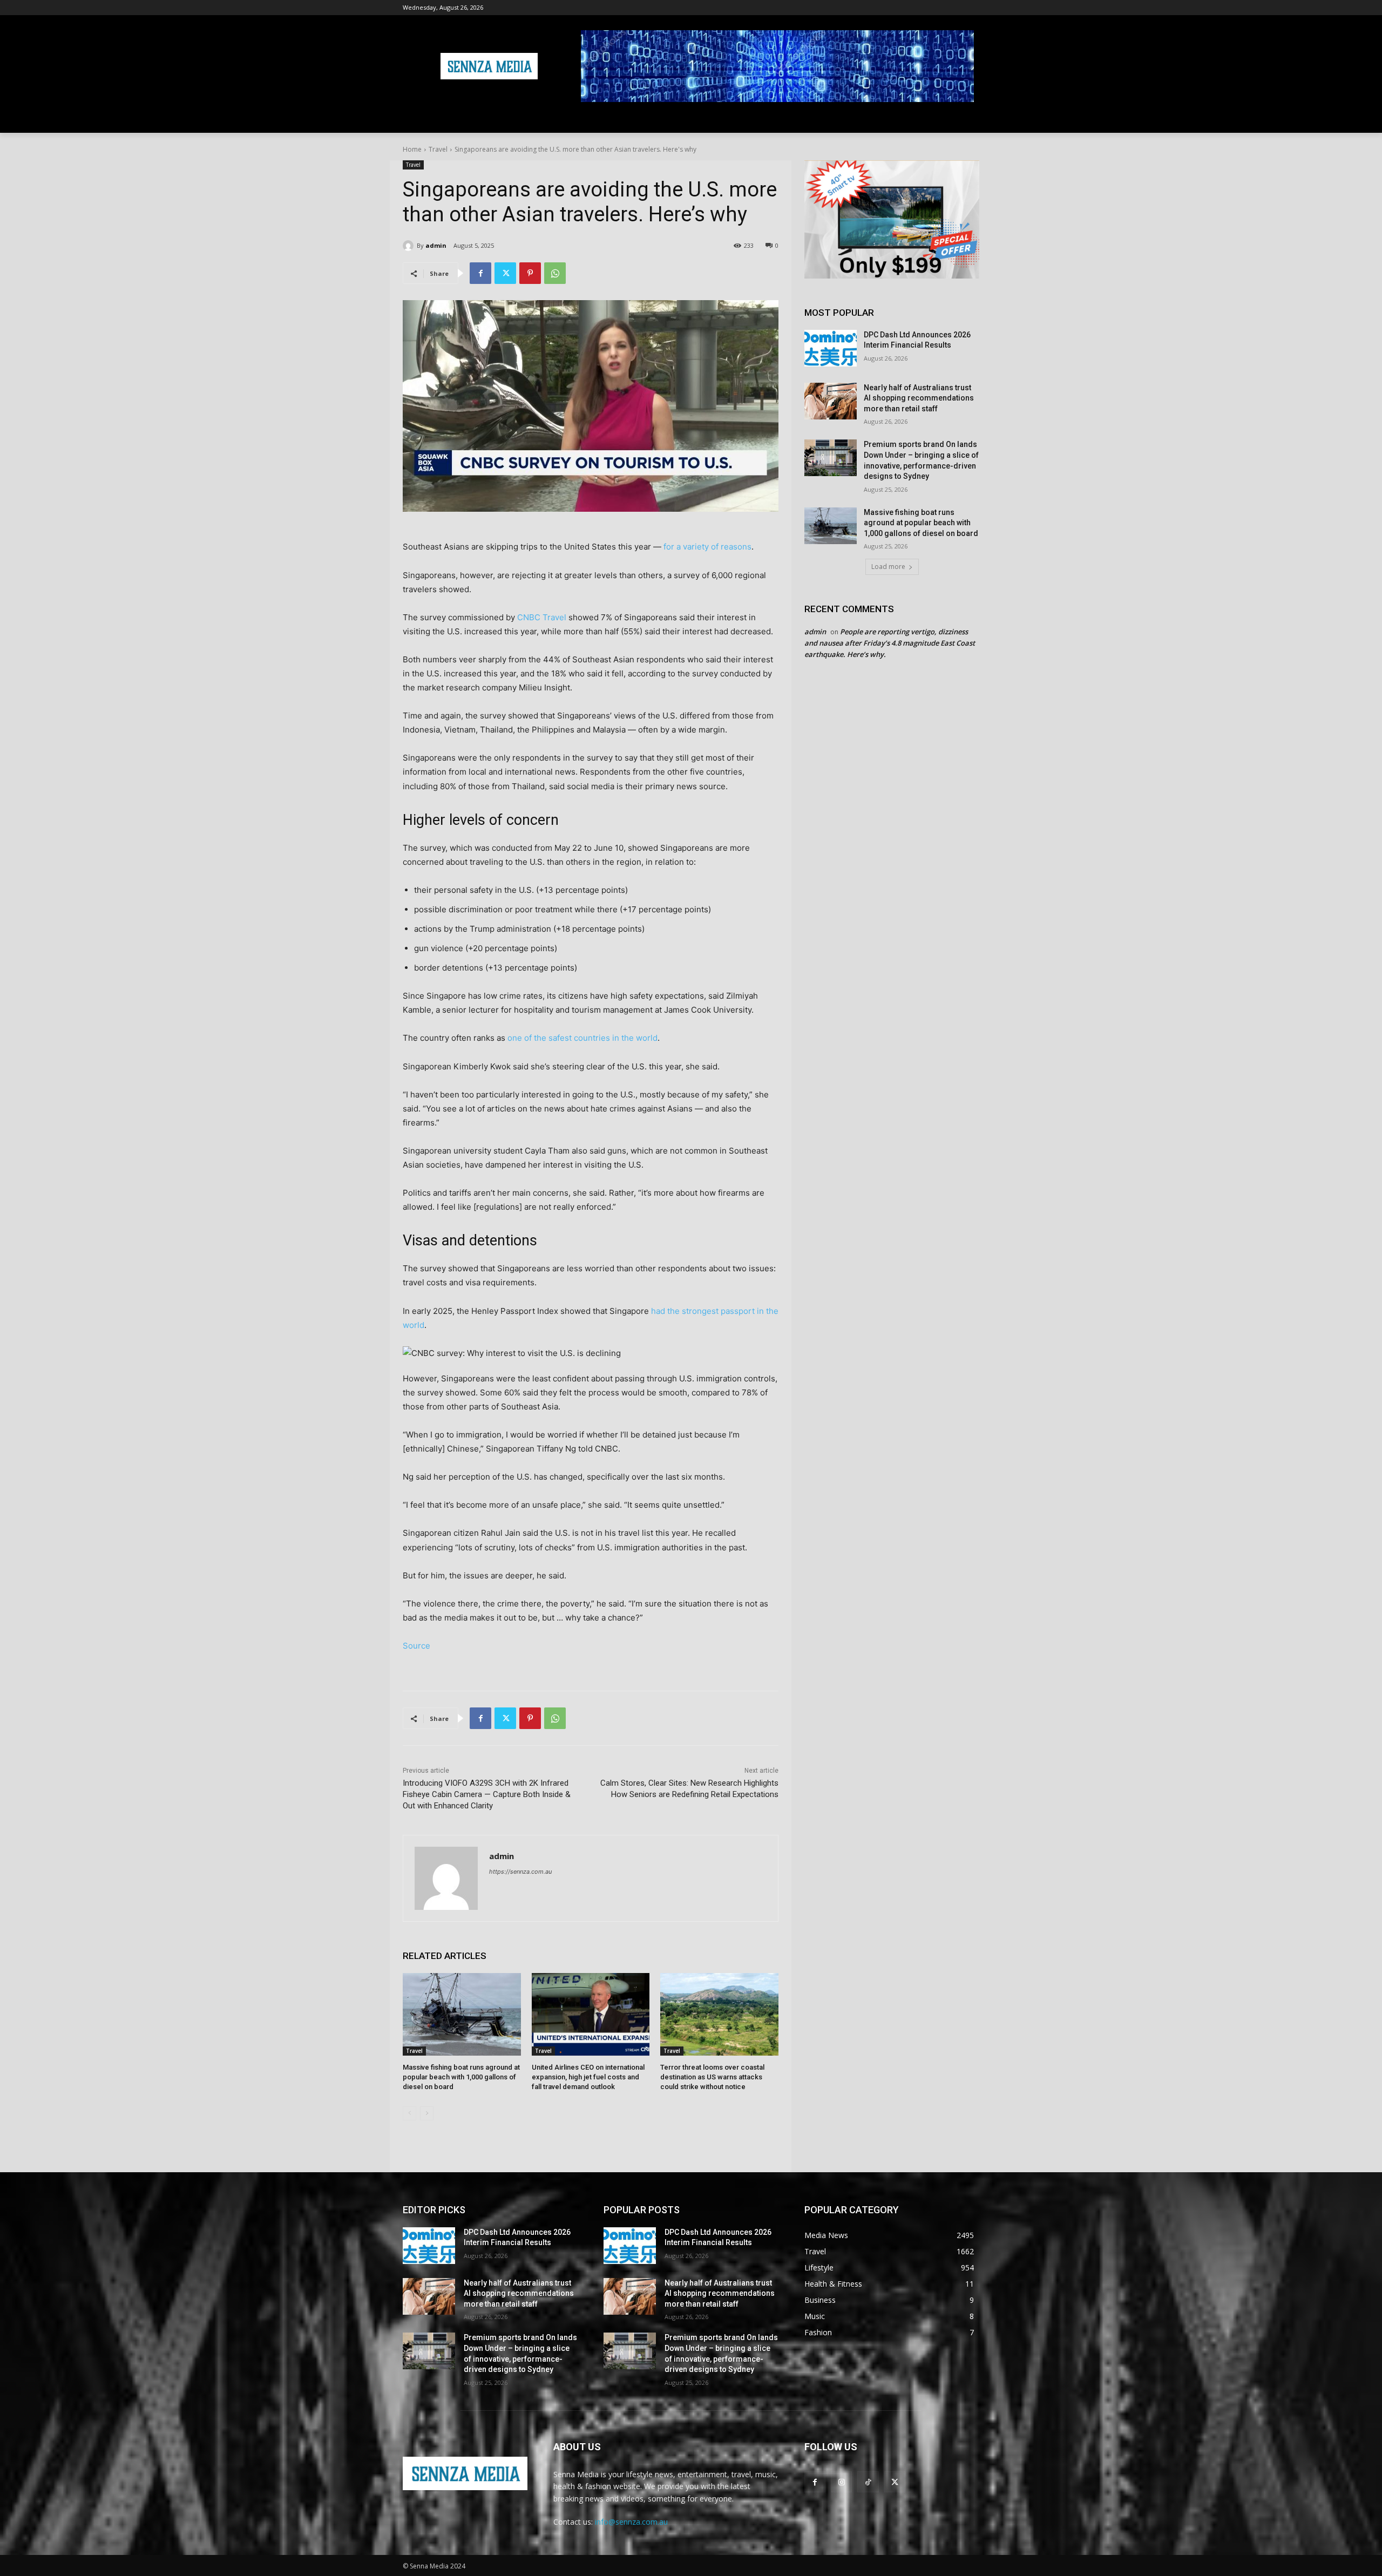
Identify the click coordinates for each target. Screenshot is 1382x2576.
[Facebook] (480, 273)
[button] (966, 120)
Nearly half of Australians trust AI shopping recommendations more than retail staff (919, 398)
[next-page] (427, 2113)
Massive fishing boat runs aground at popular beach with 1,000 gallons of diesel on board (461, 2077)
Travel (438, 149)
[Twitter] (505, 273)
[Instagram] (841, 2482)
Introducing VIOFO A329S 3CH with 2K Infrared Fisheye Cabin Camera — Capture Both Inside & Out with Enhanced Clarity (487, 1794)
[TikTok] (868, 2482)
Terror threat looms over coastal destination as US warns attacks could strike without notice (712, 2077)
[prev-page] (409, 2113)
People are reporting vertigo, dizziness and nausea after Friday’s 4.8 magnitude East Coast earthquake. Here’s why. (890, 643)
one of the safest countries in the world (582, 1038)
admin (436, 245)
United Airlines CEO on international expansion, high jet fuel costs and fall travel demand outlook (588, 2077)
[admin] (410, 246)
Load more (888, 567)
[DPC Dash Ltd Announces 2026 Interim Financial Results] (831, 348)
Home (412, 149)
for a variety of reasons (707, 547)
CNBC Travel (542, 617)
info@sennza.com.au (631, 2522)
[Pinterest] (530, 273)
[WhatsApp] (555, 273)
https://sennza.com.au (520, 1872)
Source (416, 1646)
